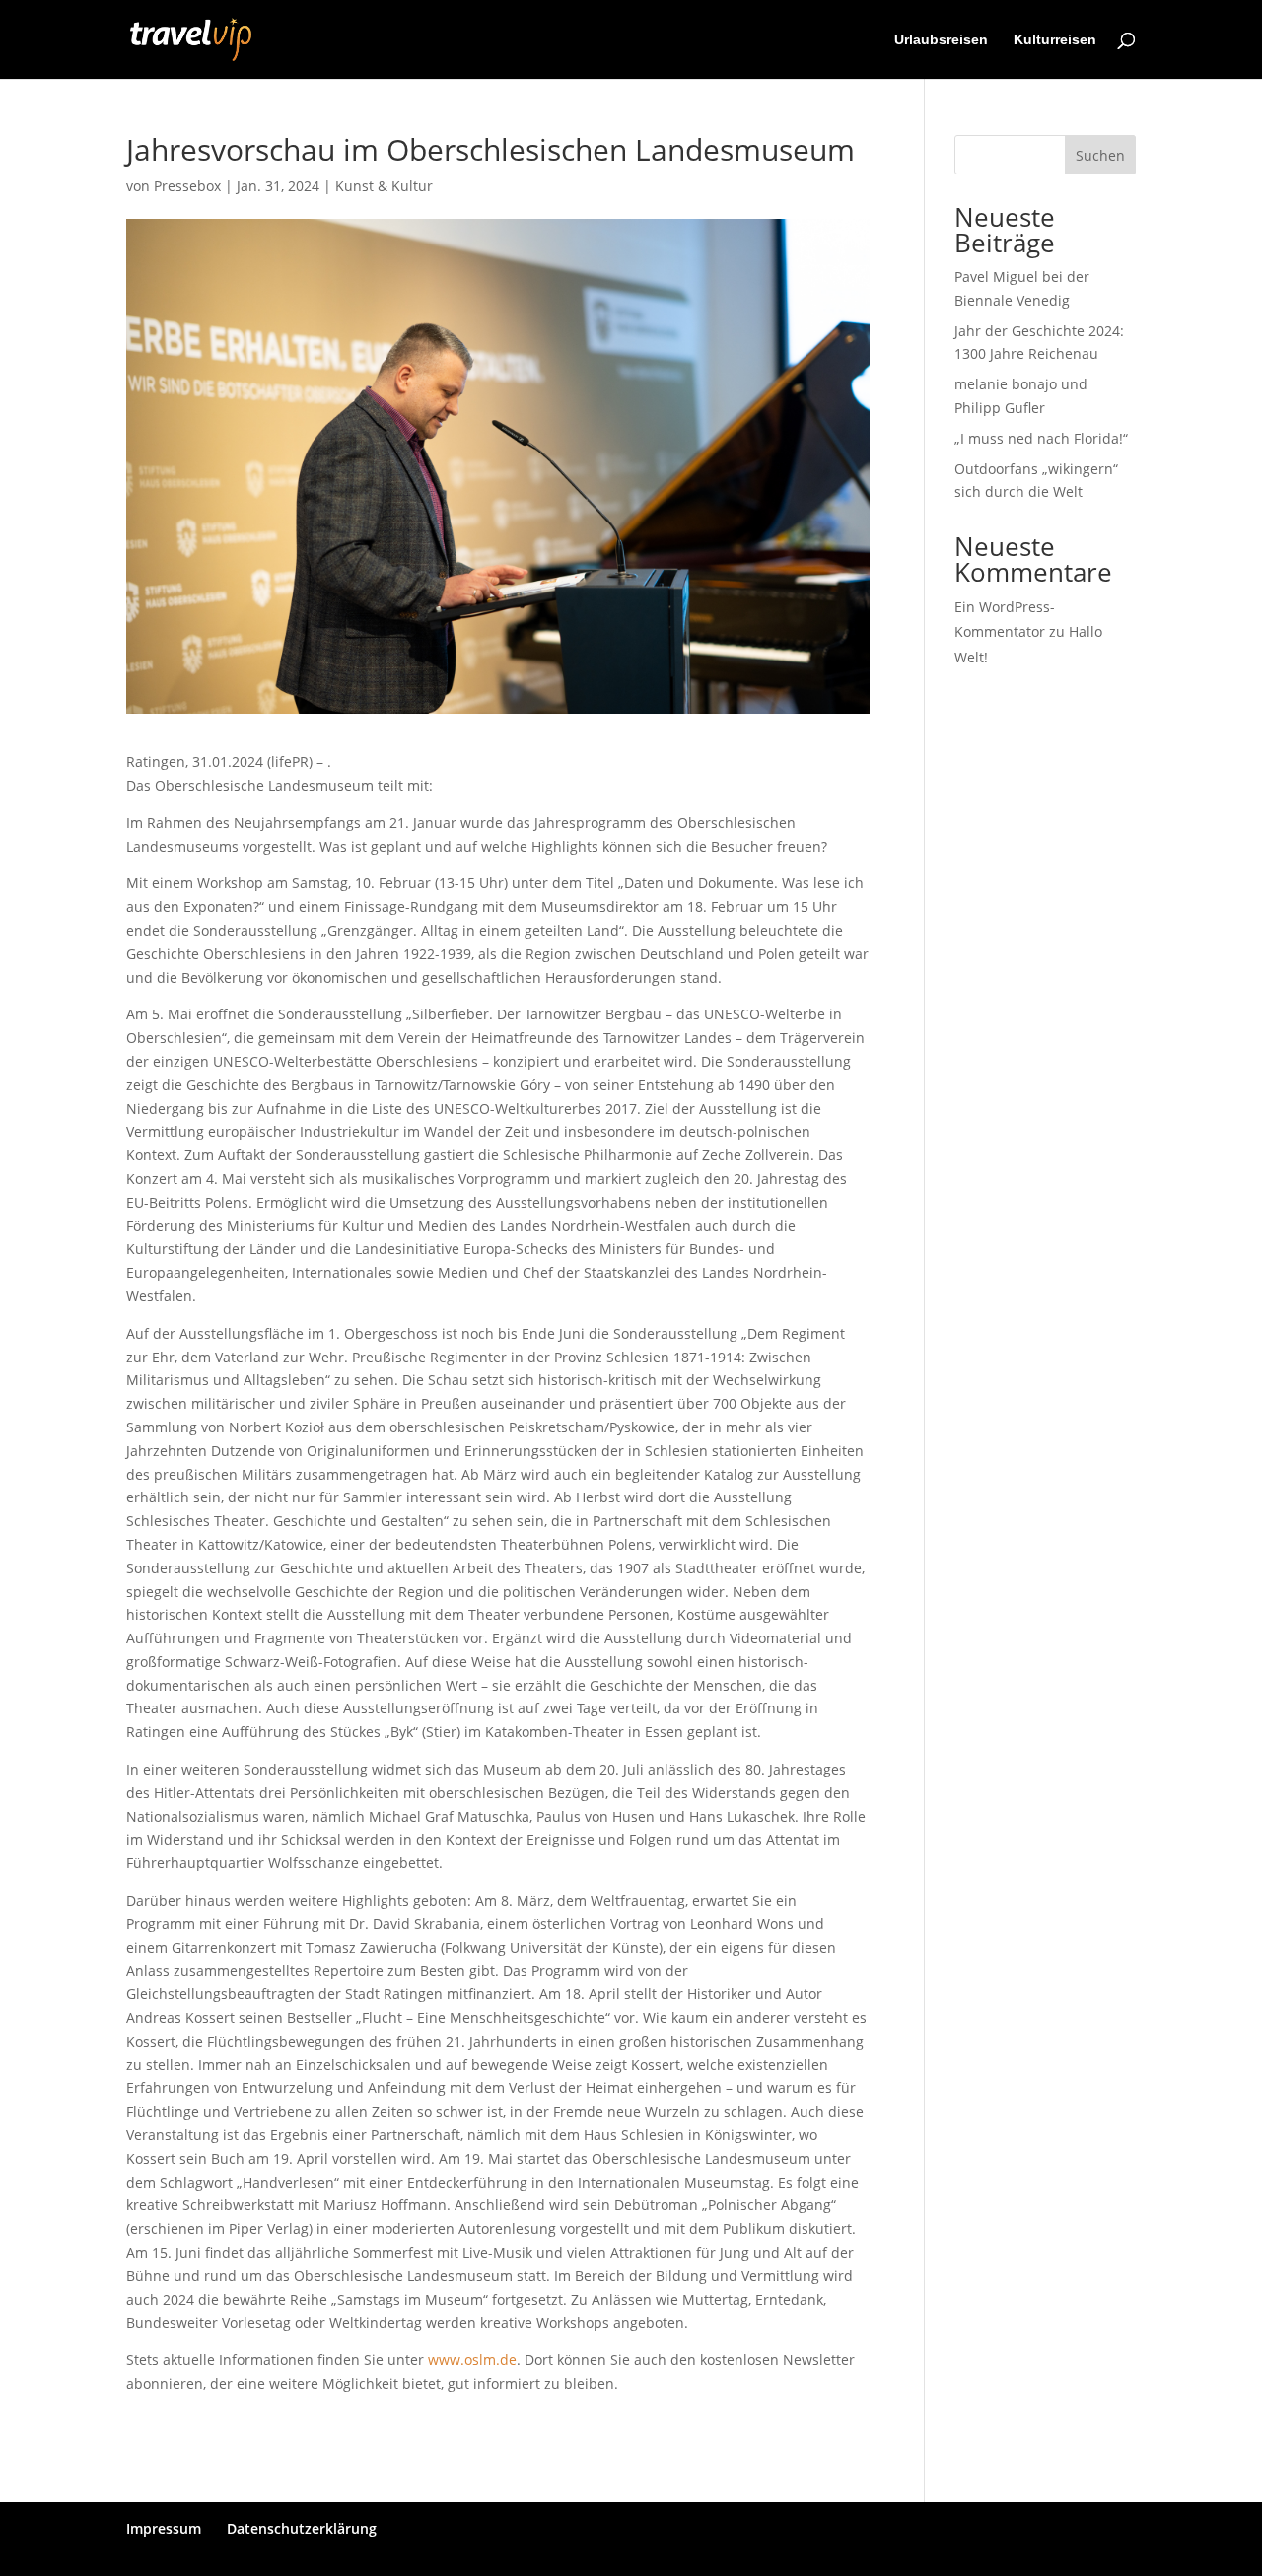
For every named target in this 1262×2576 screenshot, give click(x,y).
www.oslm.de (472, 2360)
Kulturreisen (1055, 40)
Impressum (164, 2528)
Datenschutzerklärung (302, 2528)
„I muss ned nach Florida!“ (1041, 438)
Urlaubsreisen (941, 40)
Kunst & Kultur (384, 186)
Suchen (1100, 155)
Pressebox (187, 186)
